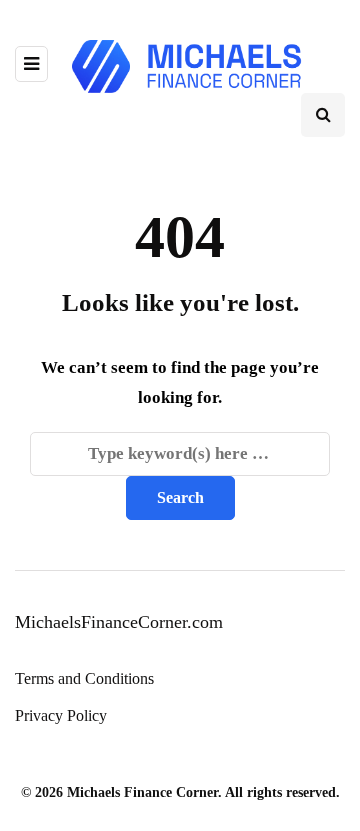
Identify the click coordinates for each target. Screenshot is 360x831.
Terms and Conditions (84, 678)
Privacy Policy (61, 715)
